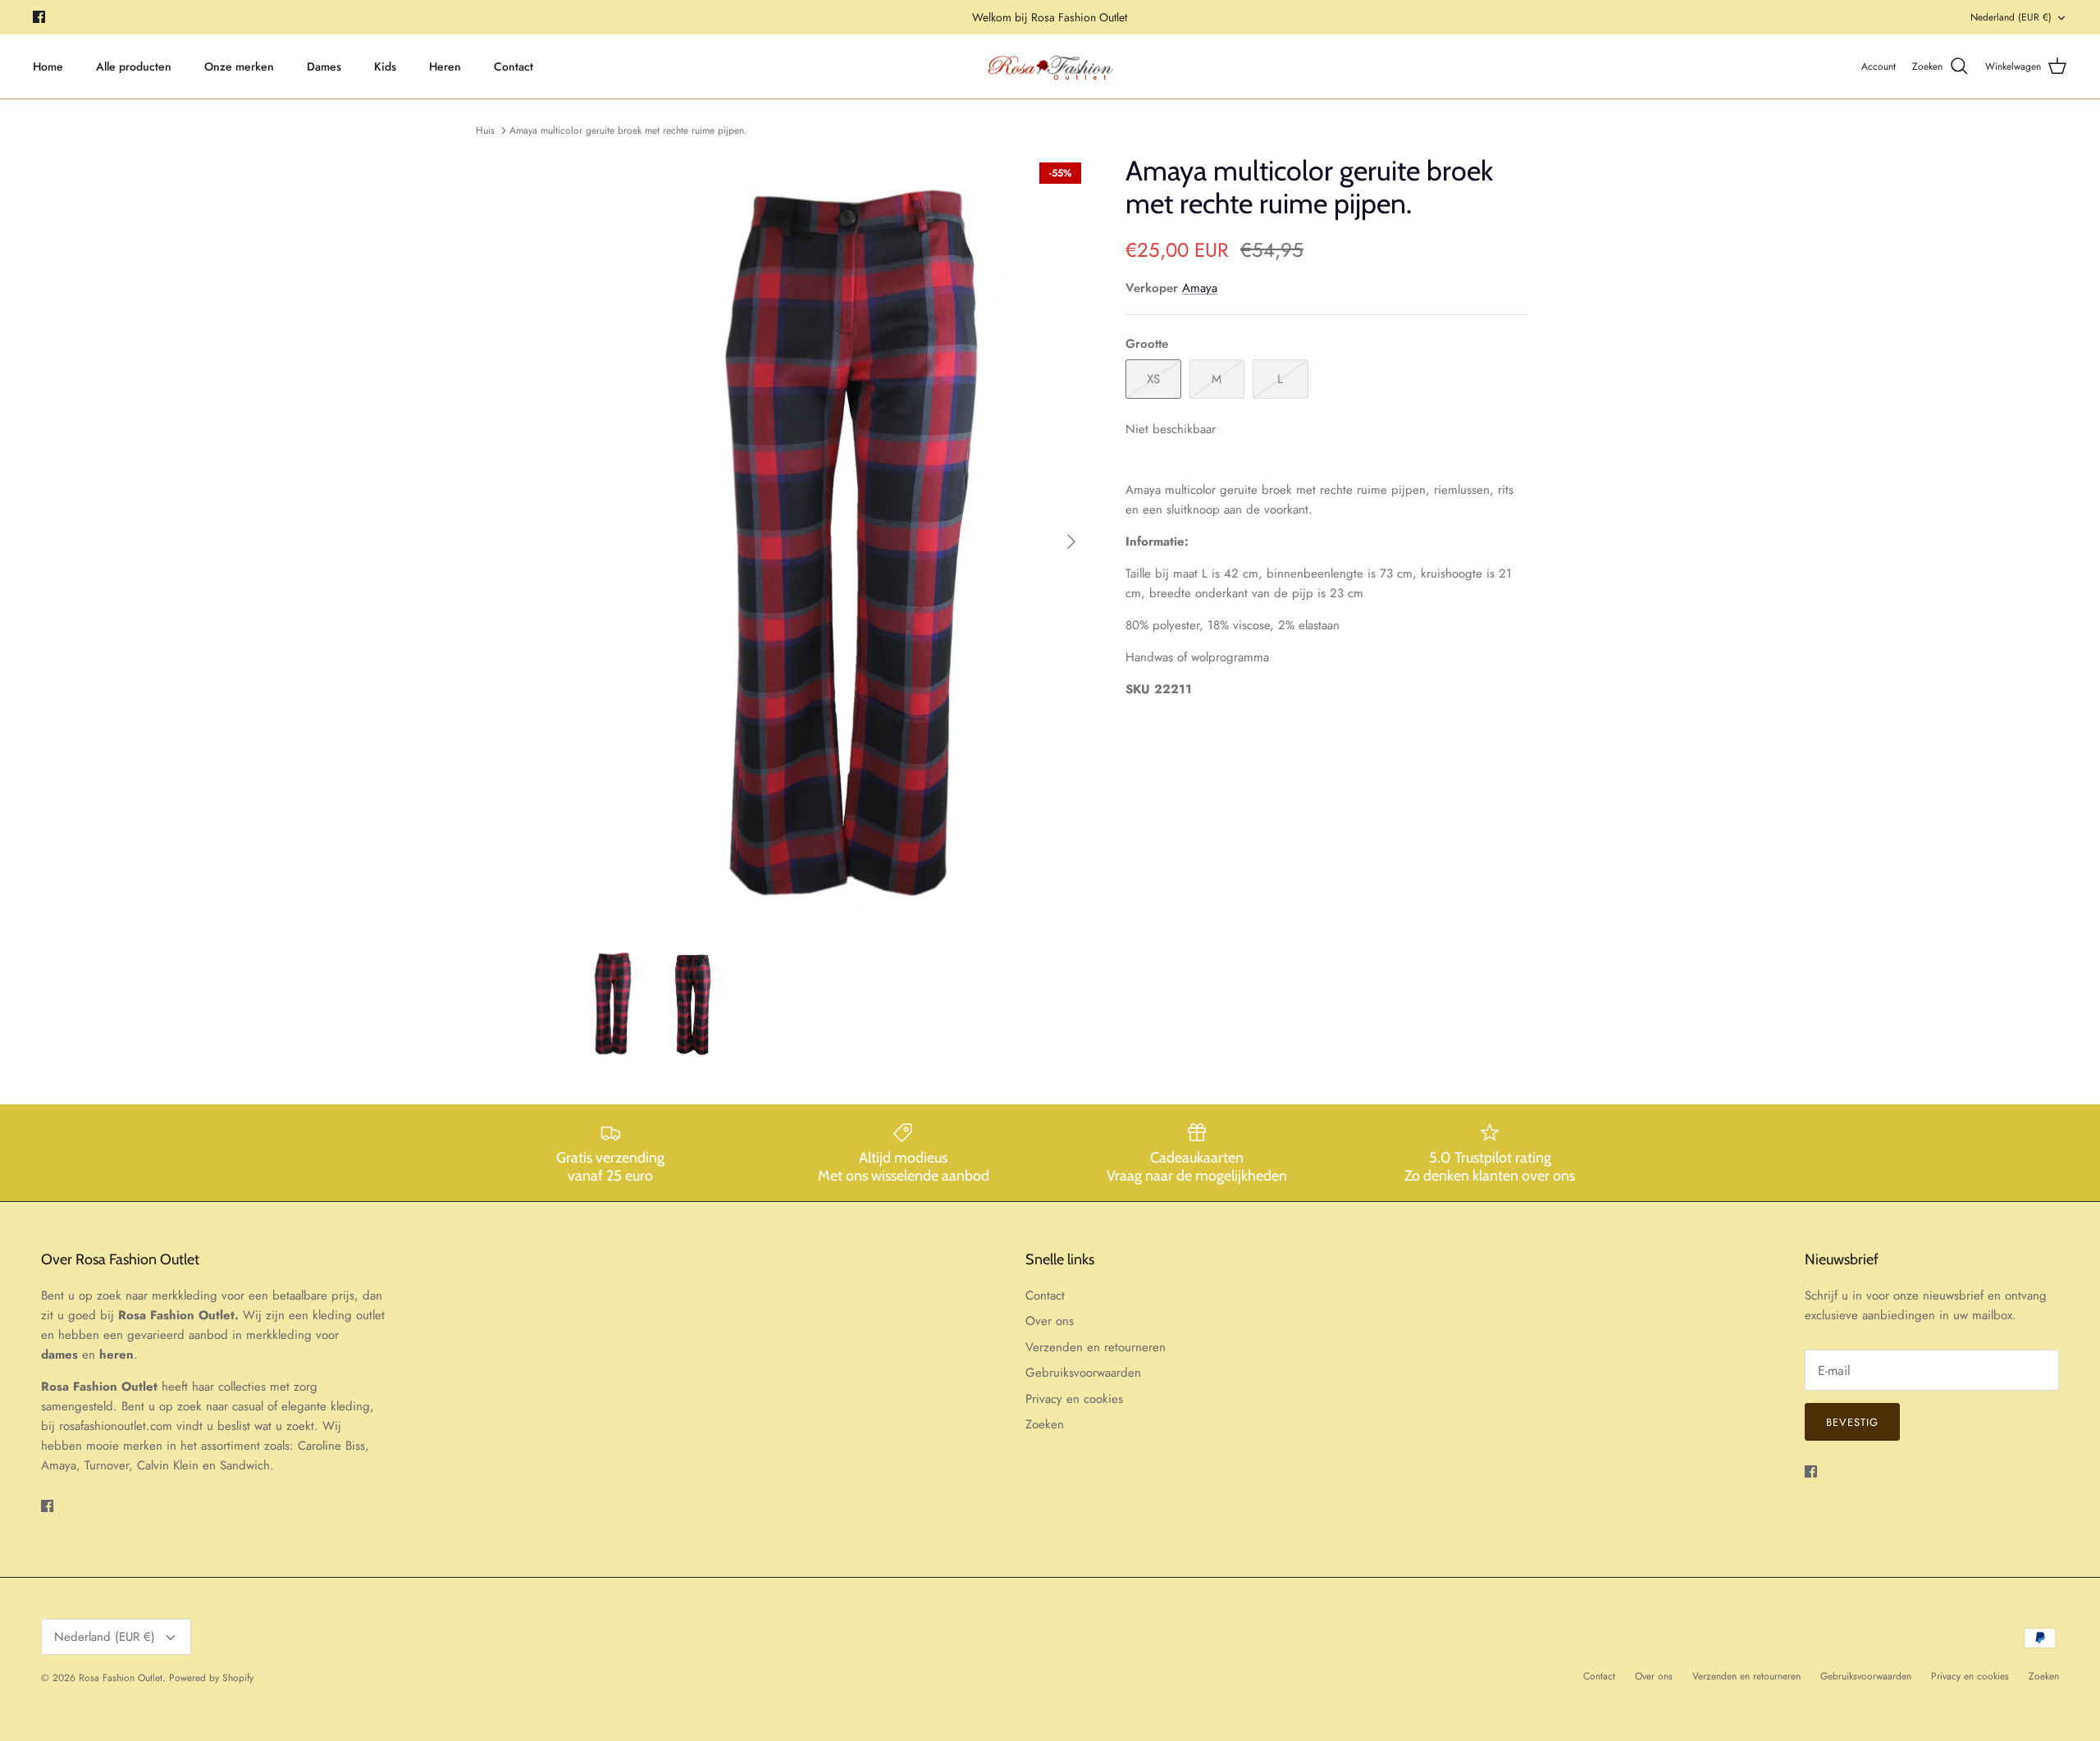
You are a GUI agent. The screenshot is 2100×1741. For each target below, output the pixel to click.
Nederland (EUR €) (2011, 17)
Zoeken (1045, 1424)
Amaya (1200, 288)
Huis (485, 130)
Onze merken (239, 66)
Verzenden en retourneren (1096, 1347)
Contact (514, 66)
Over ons (1050, 1321)
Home (48, 66)
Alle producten (134, 66)
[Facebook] (39, 17)
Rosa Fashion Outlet (121, 1678)
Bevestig (1852, 1422)
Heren (445, 66)
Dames (324, 66)
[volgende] (1071, 541)
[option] (831, 542)
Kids (385, 66)
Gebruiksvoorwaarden (1083, 1373)
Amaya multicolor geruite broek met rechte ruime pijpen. (628, 130)
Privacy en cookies (1074, 1399)
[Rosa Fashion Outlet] (1050, 67)
